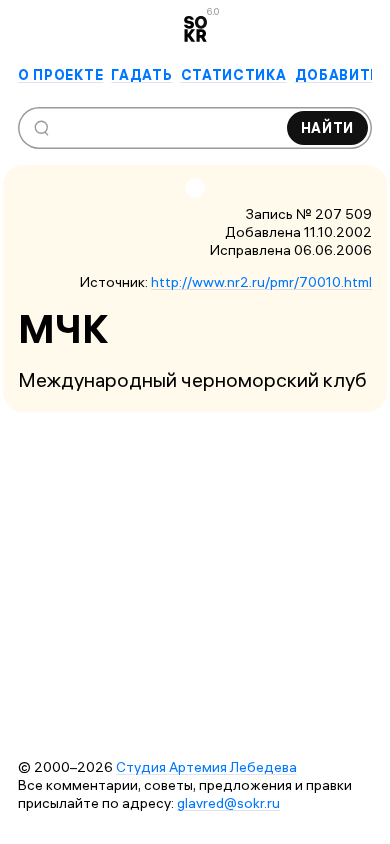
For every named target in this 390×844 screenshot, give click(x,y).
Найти (328, 128)
